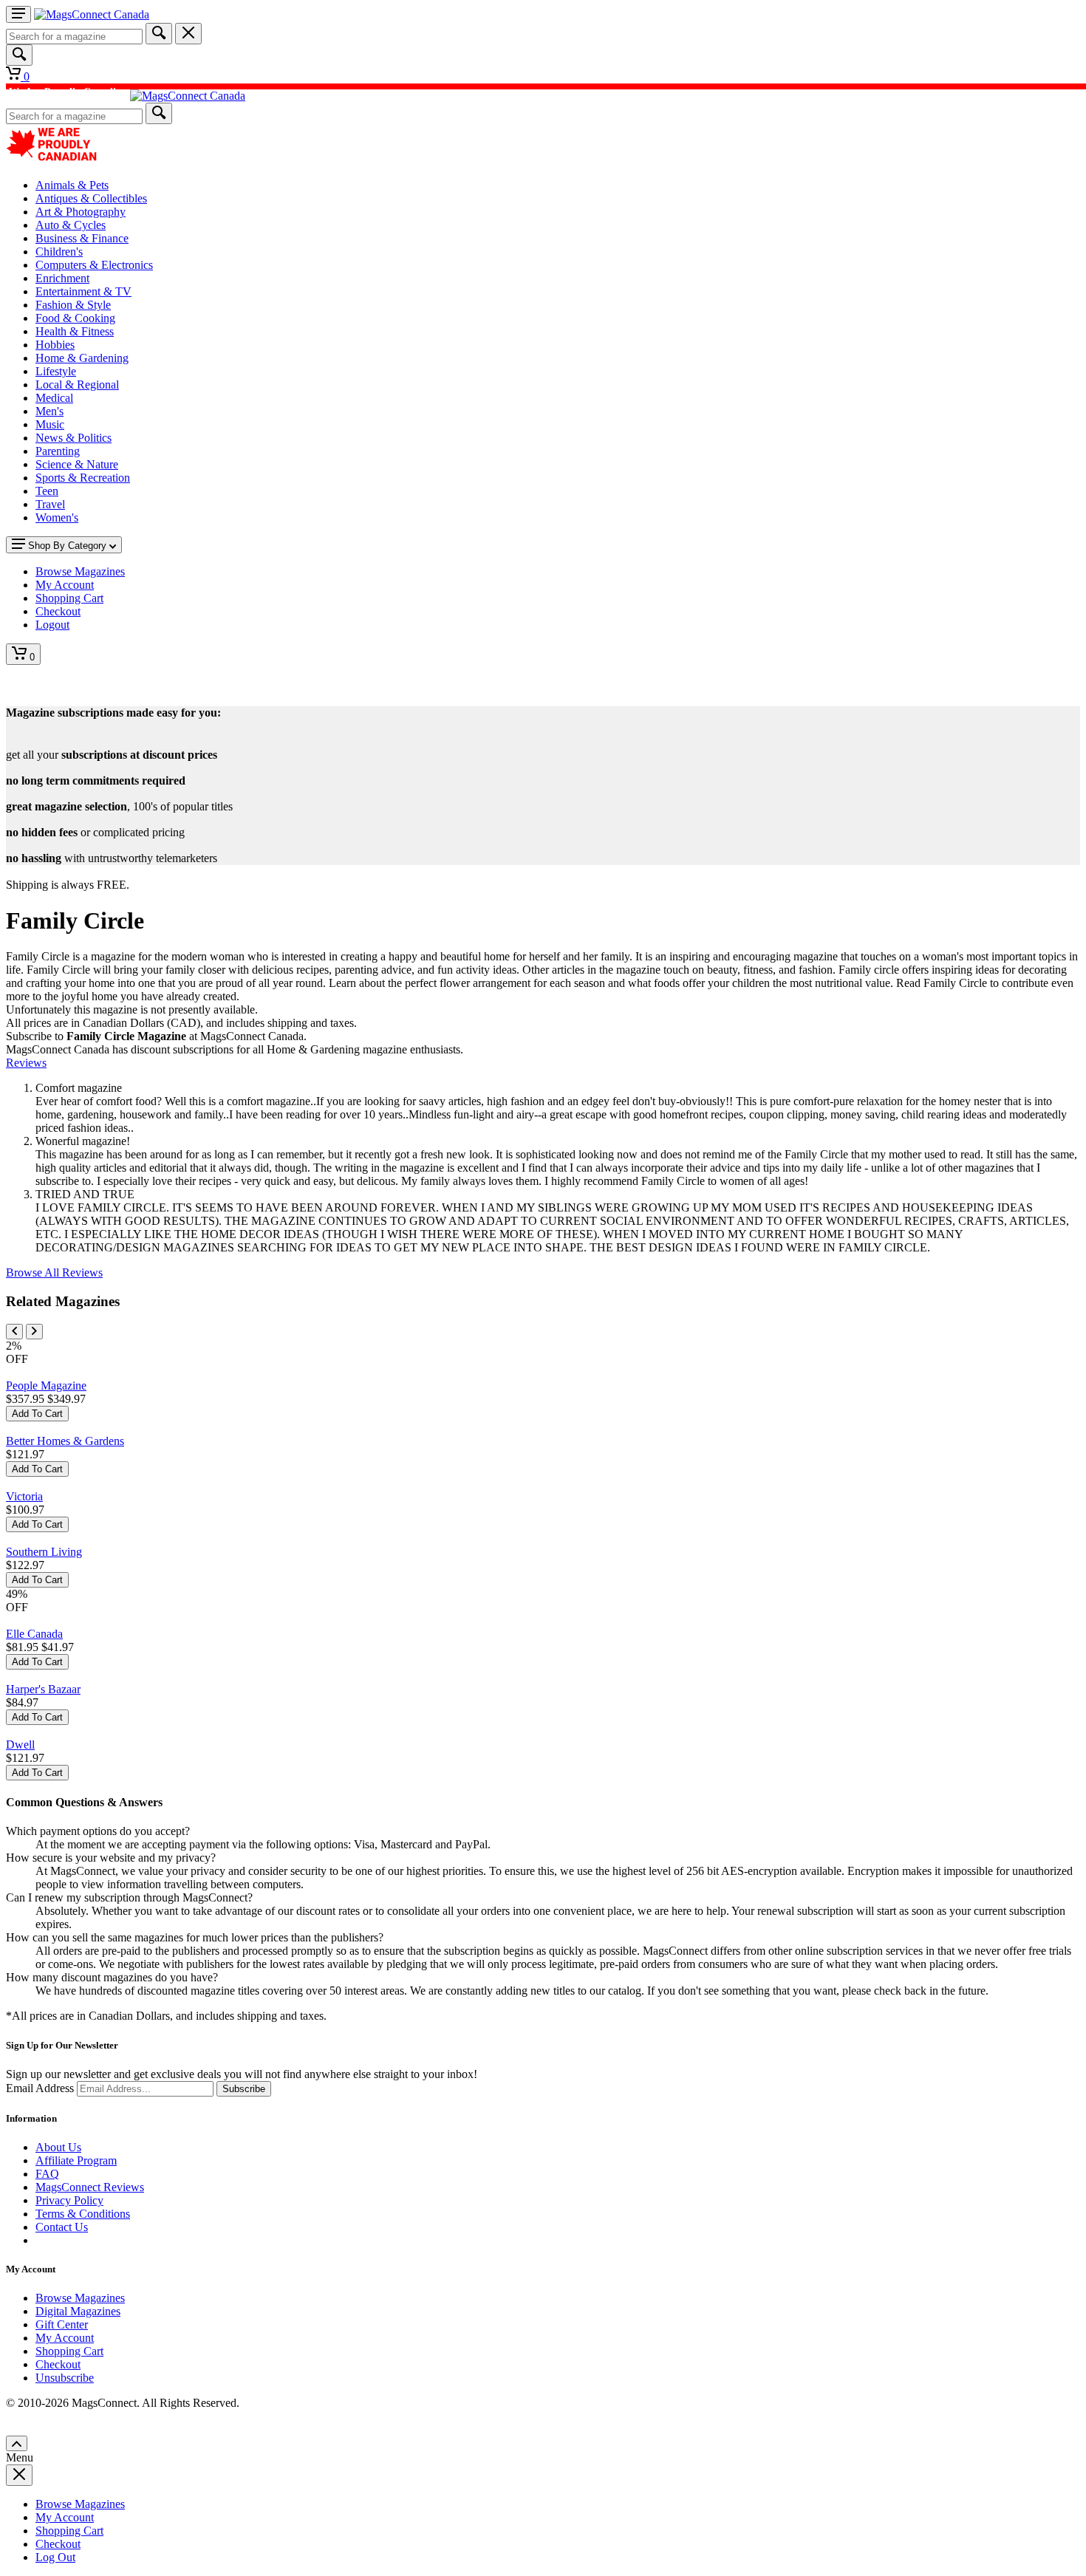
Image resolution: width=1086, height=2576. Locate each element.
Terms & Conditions (83, 2214)
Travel (50, 504)
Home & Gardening (82, 358)
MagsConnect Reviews (90, 2187)
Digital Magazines (78, 2311)
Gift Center (62, 2324)
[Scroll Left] (14, 1332)
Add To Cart (37, 1414)
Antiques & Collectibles (91, 198)
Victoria (24, 1496)
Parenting (58, 451)
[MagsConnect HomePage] (92, 14)
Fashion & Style (73, 305)
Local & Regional (77, 385)
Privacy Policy (69, 2200)
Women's (57, 517)
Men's (49, 411)
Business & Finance (82, 238)
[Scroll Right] (34, 1332)
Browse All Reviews (54, 1272)
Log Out (55, 2557)
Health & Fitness (75, 331)
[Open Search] (19, 55)
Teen (47, 491)
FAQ (47, 2174)
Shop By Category (67, 546)
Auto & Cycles (71, 225)
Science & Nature (77, 464)
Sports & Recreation (83, 478)
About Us (58, 2147)
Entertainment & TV (83, 291)
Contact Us (62, 2227)
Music (50, 424)
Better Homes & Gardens (65, 1441)
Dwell (20, 1745)
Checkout (58, 2364)
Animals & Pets (72, 185)
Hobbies (55, 345)
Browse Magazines (80, 2298)
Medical (54, 398)
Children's (59, 252)
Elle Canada (34, 1634)
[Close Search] (188, 34)
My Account (65, 2338)
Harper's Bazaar (43, 1689)
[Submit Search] (159, 34)
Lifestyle (56, 371)
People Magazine (46, 1386)
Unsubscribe (65, 2378)
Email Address (40, 2088)
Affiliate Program (76, 2160)
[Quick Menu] (18, 14)
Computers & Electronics (94, 265)
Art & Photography (81, 212)
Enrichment (62, 278)
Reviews (26, 1063)
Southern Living (44, 1552)
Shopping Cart (69, 2351)
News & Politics (74, 438)
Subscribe (244, 2089)
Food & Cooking (75, 318)
